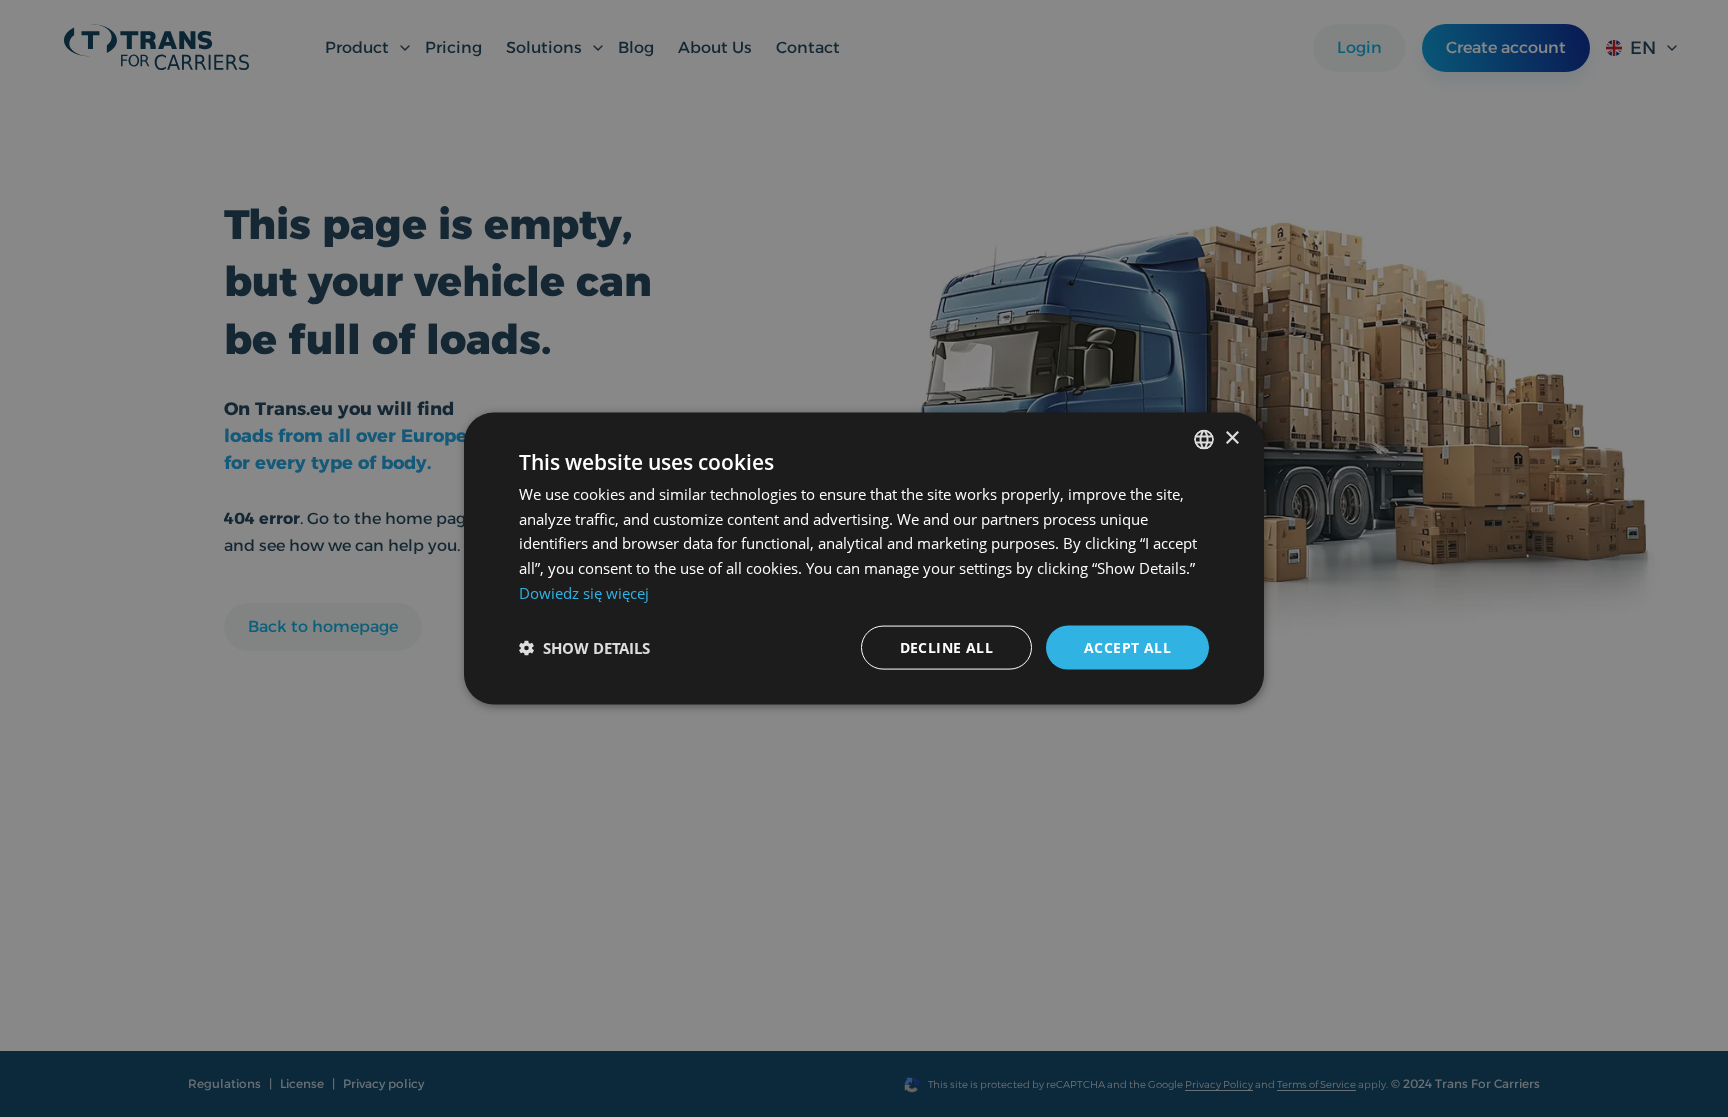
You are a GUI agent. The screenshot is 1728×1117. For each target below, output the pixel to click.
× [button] (1231, 438)
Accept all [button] (1127, 646)
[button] (584, 648)
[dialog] (864, 558)
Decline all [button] (946, 646)
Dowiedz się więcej (584, 592)
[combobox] (1204, 439)
